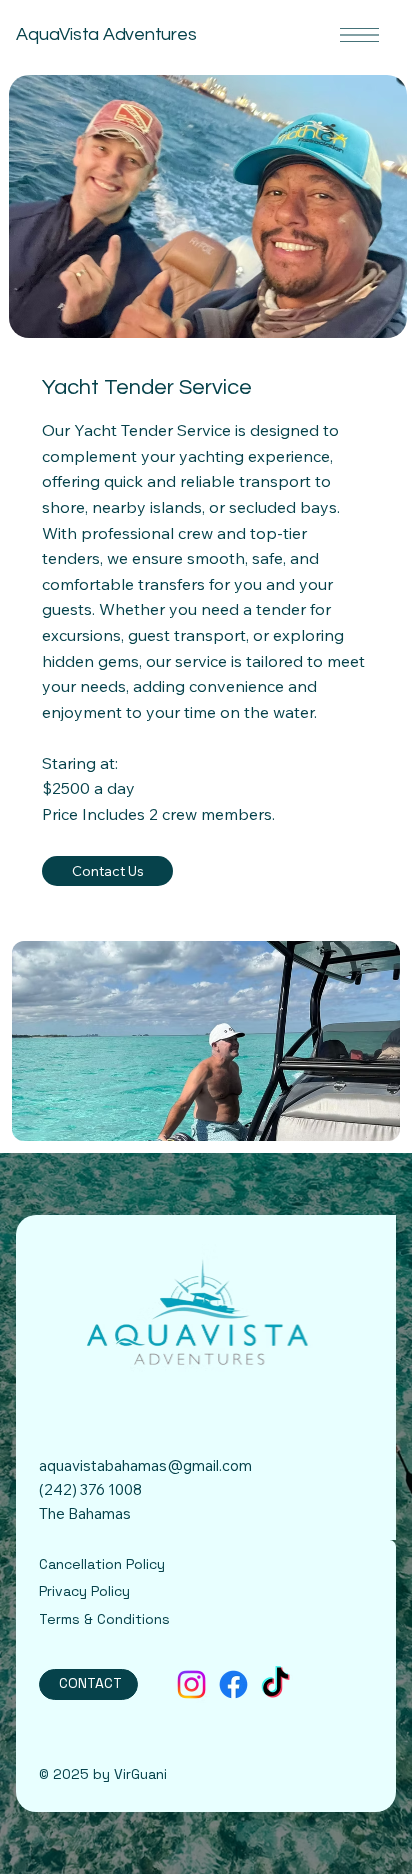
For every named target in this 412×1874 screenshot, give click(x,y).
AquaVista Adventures (106, 34)
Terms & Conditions (104, 1619)
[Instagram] (191, 1684)
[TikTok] (275, 1684)
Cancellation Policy (102, 1564)
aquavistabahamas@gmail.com (145, 1465)
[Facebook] (233, 1684)
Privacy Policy (84, 1591)
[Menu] (359, 35)
